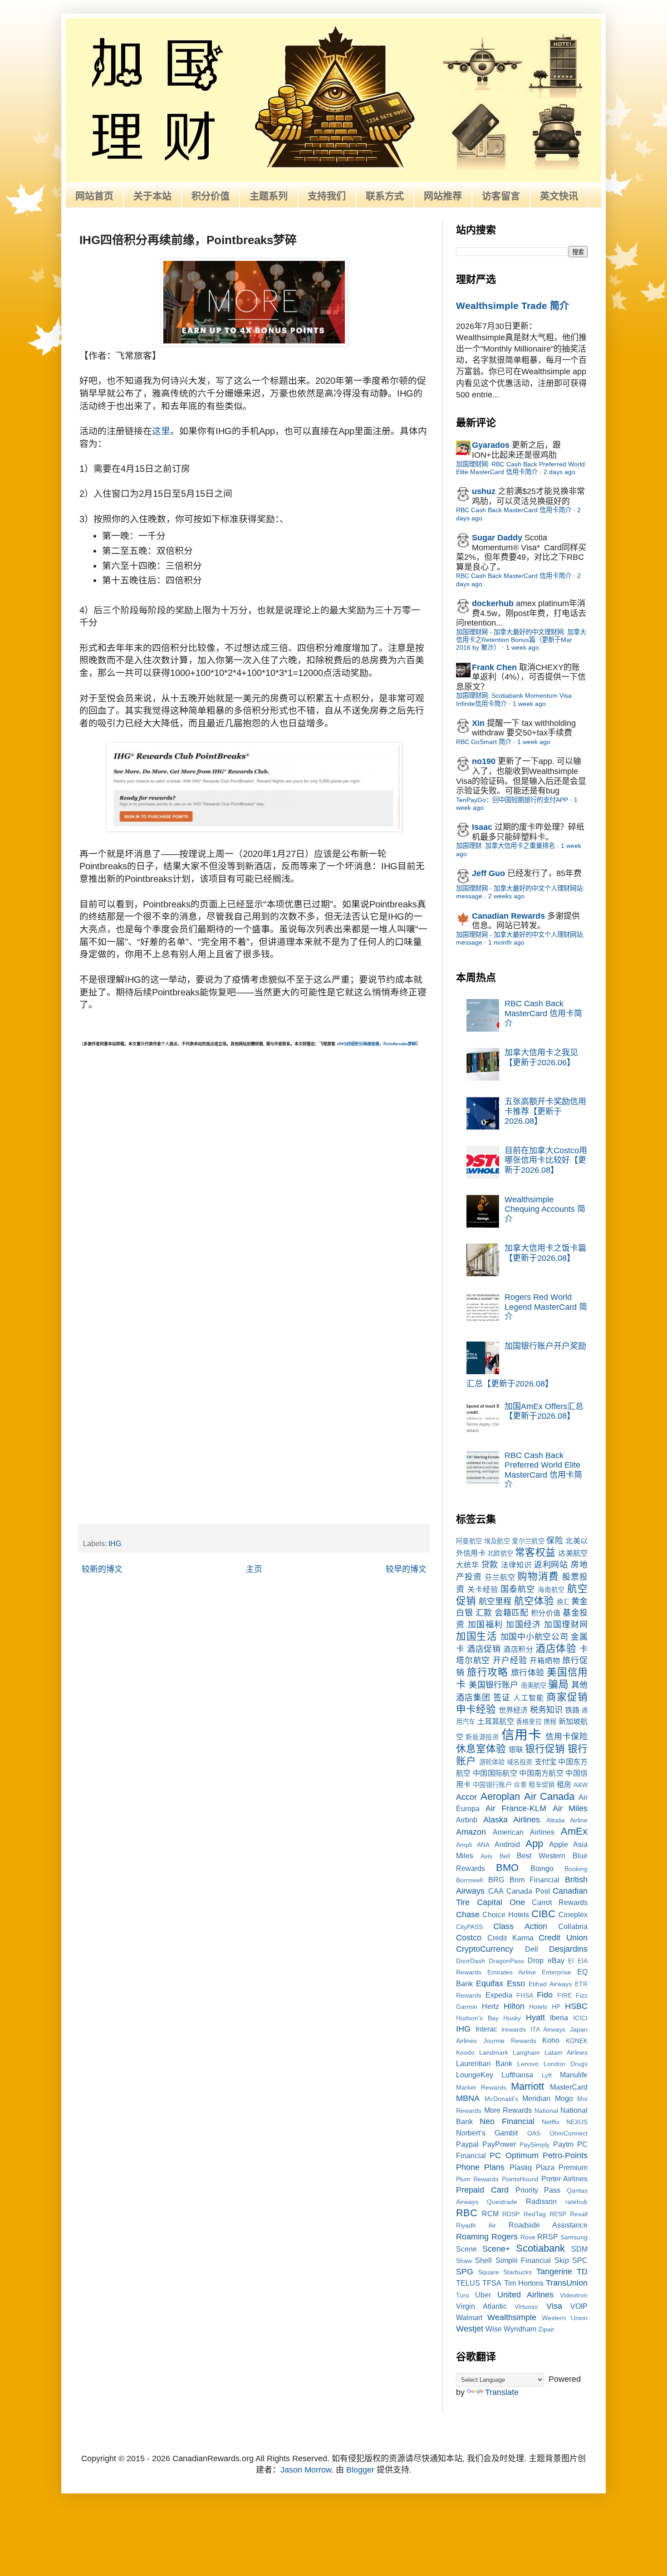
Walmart (469, 2317)
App (534, 1844)
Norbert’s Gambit (487, 2133)
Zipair (546, 2329)
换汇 (563, 1602)
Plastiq (521, 2167)
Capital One (501, 1902)
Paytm (563, 2144)
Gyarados (491, 445)
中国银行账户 (492, 1785)
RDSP (511, 2214)
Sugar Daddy (497, 538)
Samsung (574, 2237)
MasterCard (569, 2087)
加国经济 (524, 1625)
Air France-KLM (516, 1808)
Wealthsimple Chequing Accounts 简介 (545, 1209)
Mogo (564, 2098)
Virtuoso (526, 2307)
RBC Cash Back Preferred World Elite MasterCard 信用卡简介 (543, 1470)
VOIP (579, 2306)
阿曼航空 (469, 1541)
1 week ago (522, 647)
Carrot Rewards (560, 1902)
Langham (526, 2052)
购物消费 (538, 1576)
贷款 (490, 1565)
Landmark (494, 2052)
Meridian (536, 2098)
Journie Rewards (510, 2041)
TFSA (492, 2283)
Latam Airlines (566, 2052)
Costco (469, 1938)
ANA (483, 1845)
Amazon (471, 1832)
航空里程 (495, 1601)
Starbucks (517, 2272)
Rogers (505, 2237)
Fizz (582, 1995)
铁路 (572, 1710)
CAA (496, 1891)
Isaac (482, 827)
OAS (534, 2133)
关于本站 (152, 196)
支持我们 (327, 196)
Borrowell (469, 1880)
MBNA (468, 2098)
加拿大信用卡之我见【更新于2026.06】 (541, 1058)
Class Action (520, 1926)
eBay (556, 1960)
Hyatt (535, 2018)
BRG (496, 1880)
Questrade (502, 2202)
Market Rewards (481, 2087)
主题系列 (269, 196)
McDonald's (501, 2099)
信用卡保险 (566, 1737)
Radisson (541, 2201)
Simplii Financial (523, 2260)
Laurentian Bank (484, 2063)
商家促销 (567, 1697)
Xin (478, 723)
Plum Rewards (477, 2179)
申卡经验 (476, 1709)
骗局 (558, 1684)
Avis (486, 1856)
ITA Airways (548, 2029)
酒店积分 (518, 1649)
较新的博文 (102, 1569)
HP (556, 2007)
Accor (466, 1797)
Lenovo (528, 2064)
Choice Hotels (505, 1915)
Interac (486, 2029)
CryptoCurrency (485, 1949)
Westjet (470, 2329)
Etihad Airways (550, 1984)
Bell (505, 1856)
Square (489, 2272)
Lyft (547, 2075)
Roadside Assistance (548, 2225)
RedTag (535, 2214)
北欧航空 (500, 1553)
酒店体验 (556, 1648)
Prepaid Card (482, 2190)
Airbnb (467, 1820)
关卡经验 (483, 1589)
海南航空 (551, 1590)
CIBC (543, 1914)
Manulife (574, 2075)
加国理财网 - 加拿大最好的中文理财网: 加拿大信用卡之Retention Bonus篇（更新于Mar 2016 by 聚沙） (521, 640)
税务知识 (546, 1710)
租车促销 (542, 1785)
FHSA (525, 1995)
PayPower (499, 2144)
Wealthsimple (512, 2317)
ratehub (576, 2202)
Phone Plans (480, 2167)
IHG (115, 1543)
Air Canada (549, 1796)
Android (507, 1844)
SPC (580, 2260)
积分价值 (211, 196)
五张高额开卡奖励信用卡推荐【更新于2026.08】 (545, 1111)
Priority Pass (538, 2190)
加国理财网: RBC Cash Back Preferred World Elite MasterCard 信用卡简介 (520, 468)
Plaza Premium (562, 2167)
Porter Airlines (564, 2179)
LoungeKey (475, 2075)
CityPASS (469, 1927)
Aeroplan (500, 1796)
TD (582, 2272)
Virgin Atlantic (481, 2306)
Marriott (527, 2086)
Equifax (490, 1983)
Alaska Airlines (512, 1820)
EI (571, 1961)
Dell (532, 1949)
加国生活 (477, 1636)
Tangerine (554, 2272)
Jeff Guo (488, 873)
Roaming (472, 2237)
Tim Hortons (524, 2283)
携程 (550, 1722)
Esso (516, 1983)
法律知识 (516, 1565)
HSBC (576, 2006)
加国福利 (486, 1625)
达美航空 (573, 1553)
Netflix (551, 2122)
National (546, 2111)
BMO (507, 1868)
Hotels (538, 2007)
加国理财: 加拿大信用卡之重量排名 (505, 846)
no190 (484, 761)
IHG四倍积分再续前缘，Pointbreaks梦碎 (378, 1044)
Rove (528, 2237)
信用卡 (522, 1735)
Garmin (467, 2007)
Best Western (541, 1856)
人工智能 (529, 1698)
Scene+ (496, 2249)
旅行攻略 (487, 1672)
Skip (562, 2260)
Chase (468, 1915)
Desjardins (568, 1949)
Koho (551, 2040)
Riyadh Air (476, 2225)
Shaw (464, 2261)
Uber (483, 2295)
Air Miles (570, 1808)
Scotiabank (540, 2248)
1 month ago (506, 942)
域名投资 (520, 1762)
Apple (559, 1844)
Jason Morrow (306, 2470)
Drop (536, 1960)
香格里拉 (529, 1722)
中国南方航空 (541, 1773)
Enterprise (557, 1972)
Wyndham (520, 2329)
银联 (516, 1749)
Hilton (514, 2006)
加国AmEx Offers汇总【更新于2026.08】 (544, 1411)
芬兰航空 (500, 1577)
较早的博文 (406, 1569)
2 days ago (559, 472)
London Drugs (566, 2064)
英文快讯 (559, 196)
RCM (490, 2214)
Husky (512, 2018)
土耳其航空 (496, 1721)
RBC (467, 2213)
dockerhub (493, 603)
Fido (545, 1995)
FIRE (564, 1995)
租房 (564, 1784)
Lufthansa (517, 2075)
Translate (502, 2392)
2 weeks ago (506, 896)
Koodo (465, 2052)
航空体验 (534, 1601)
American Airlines (523, 1832)
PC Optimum (514, 2155)
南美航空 (534, 1685)
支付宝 (546, 1762)
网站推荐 (443, 196)
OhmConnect (569, 2133)
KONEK (577, 2041)
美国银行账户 (493, 1685)
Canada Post (528, 1891)
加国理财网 (566, 1625)
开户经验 (510, 1660)
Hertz (490, 2006)
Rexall (579, 2214)
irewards (514, 2029)
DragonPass (506, 1961)
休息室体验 (481, 1749)
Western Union (565, 2318)
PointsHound (520, 2179)
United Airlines (525, 2295)
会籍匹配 (511, 1613)
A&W (581, 1785)
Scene (466, 2249)
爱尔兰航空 (528, 1541)
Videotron (574, 2295)
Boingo (542, 1868)
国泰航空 (518, 1589)
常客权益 (535, 1552)
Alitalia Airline (567, 1820)
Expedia (499, 1995)
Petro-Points (565, 2155)
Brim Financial (535, 1880)
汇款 (484, 1613)
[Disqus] (254, 1162)
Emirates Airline (512, 1972)
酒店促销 (484, 1649)
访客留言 (501, 196)
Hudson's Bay (477, 2018)
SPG (465, 2272)
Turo (463, 2295)
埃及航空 (497, 1541)
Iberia (559, 2018)
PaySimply (535, 2145)
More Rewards (508, 2110)
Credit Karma (510, 1938)
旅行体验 (528, 1673)
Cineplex (573, 1915)
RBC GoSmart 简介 (484, 742)
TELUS (468, 2283)
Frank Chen (494, 667)
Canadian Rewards (508, 916)
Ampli (464, 1845)
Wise (494, 2329)
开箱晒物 (545, 1660)
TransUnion (567, 2283)
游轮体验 (492, 1762)
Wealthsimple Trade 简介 (513, 306)
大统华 (468, 1565)
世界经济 (513, 1710)
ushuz (484, 491)
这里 (161, 431)
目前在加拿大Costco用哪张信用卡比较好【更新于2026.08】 (546, 1160)
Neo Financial (507, 2121)
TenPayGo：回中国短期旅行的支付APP (512, 800)
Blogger (360, 2470)
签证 (502, 1698)
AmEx (574, 1831)
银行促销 (545, 1749)
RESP (558, 2214)
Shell (483, 2260)
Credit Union (563, 1938)
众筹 (520, 1785)
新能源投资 (482, 1737)
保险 (555, 1541)
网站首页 (94, 196)
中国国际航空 (495, 1773)
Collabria (573, 1926)
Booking (576, 1869)
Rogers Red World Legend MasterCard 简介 (546, 1307)
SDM (579, 2249)
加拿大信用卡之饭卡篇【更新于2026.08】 (545, 1253)
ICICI (580, 2018)
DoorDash (471, 1961)
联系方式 (385, 196)
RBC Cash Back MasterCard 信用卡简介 (514, 510)
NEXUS (577, 2122)
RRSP (548, 2237)
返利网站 (551, 1565)
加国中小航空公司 (535, 1637)
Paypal (467, 2144)
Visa (554, 2306)
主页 (254, 1569)
